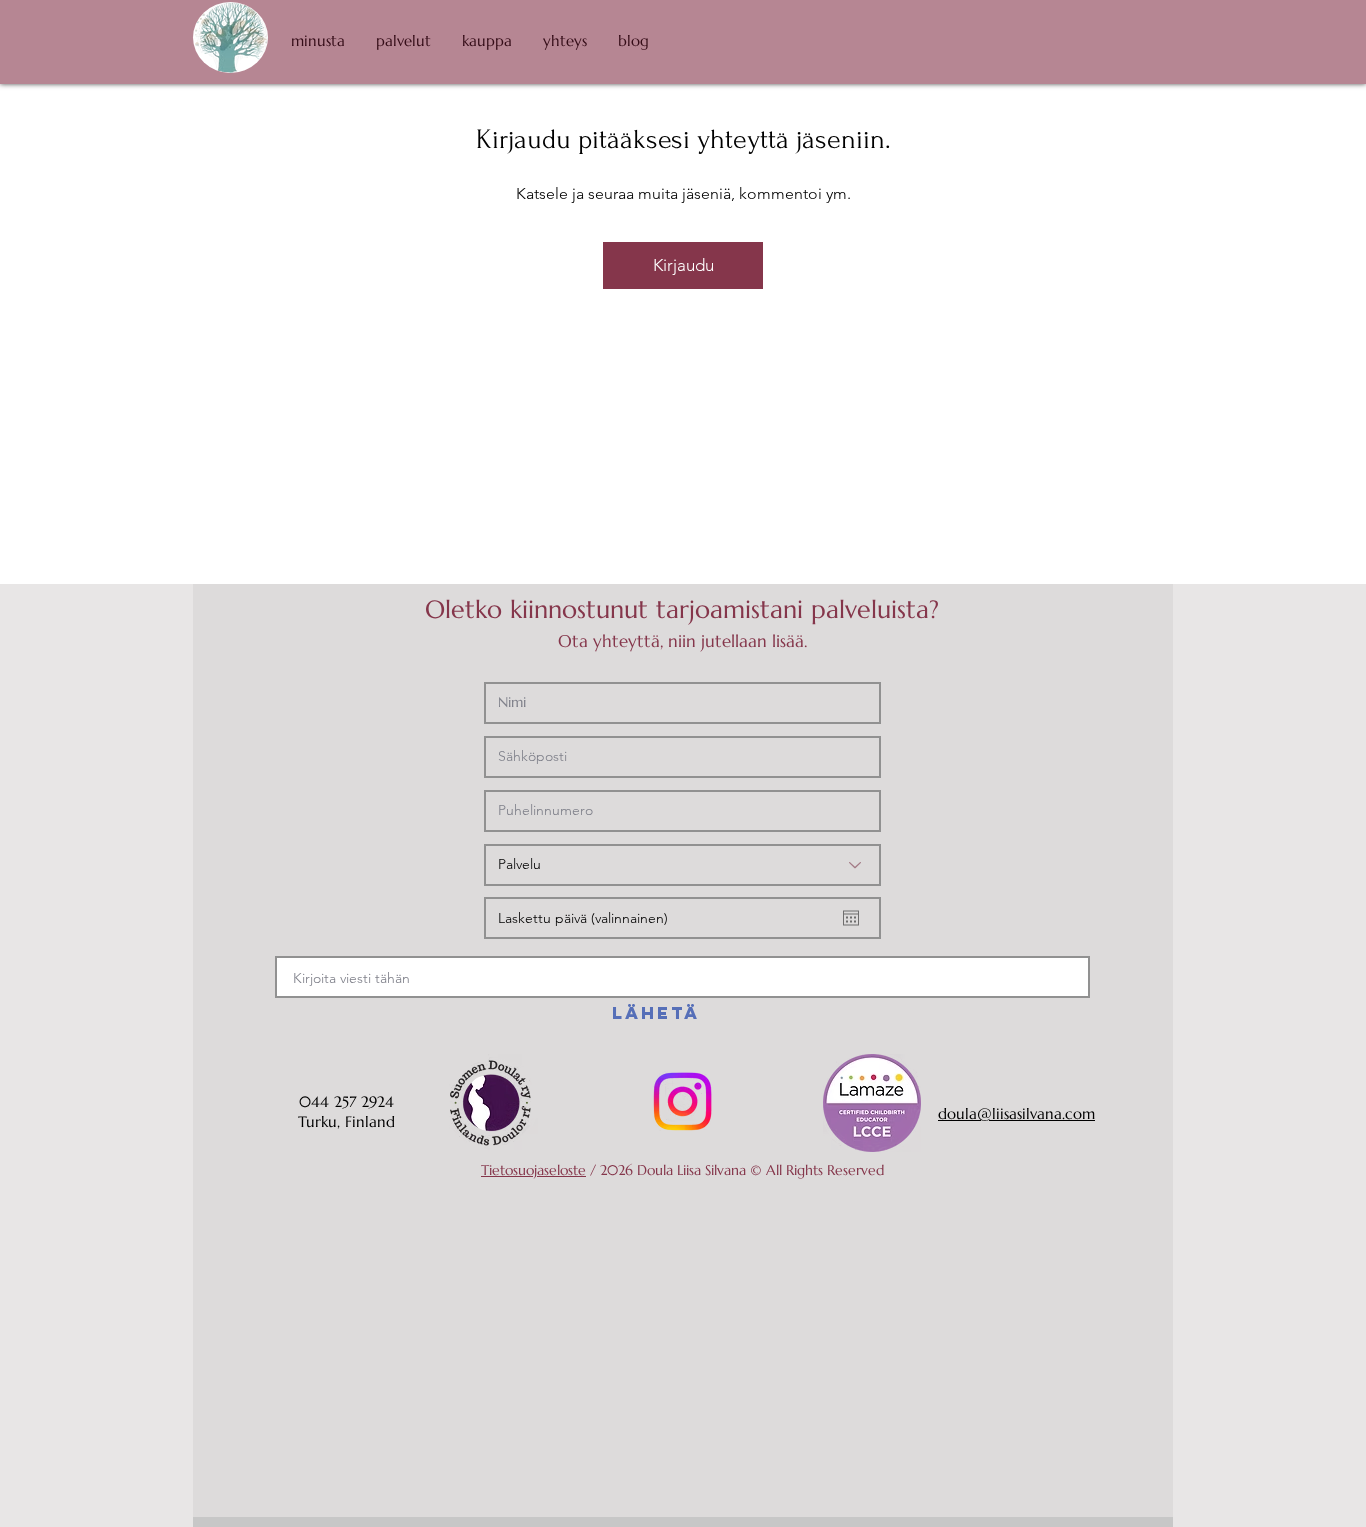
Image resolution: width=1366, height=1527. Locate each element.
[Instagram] (682, 1101)
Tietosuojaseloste (533, 1170)
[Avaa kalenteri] (851, 918)
